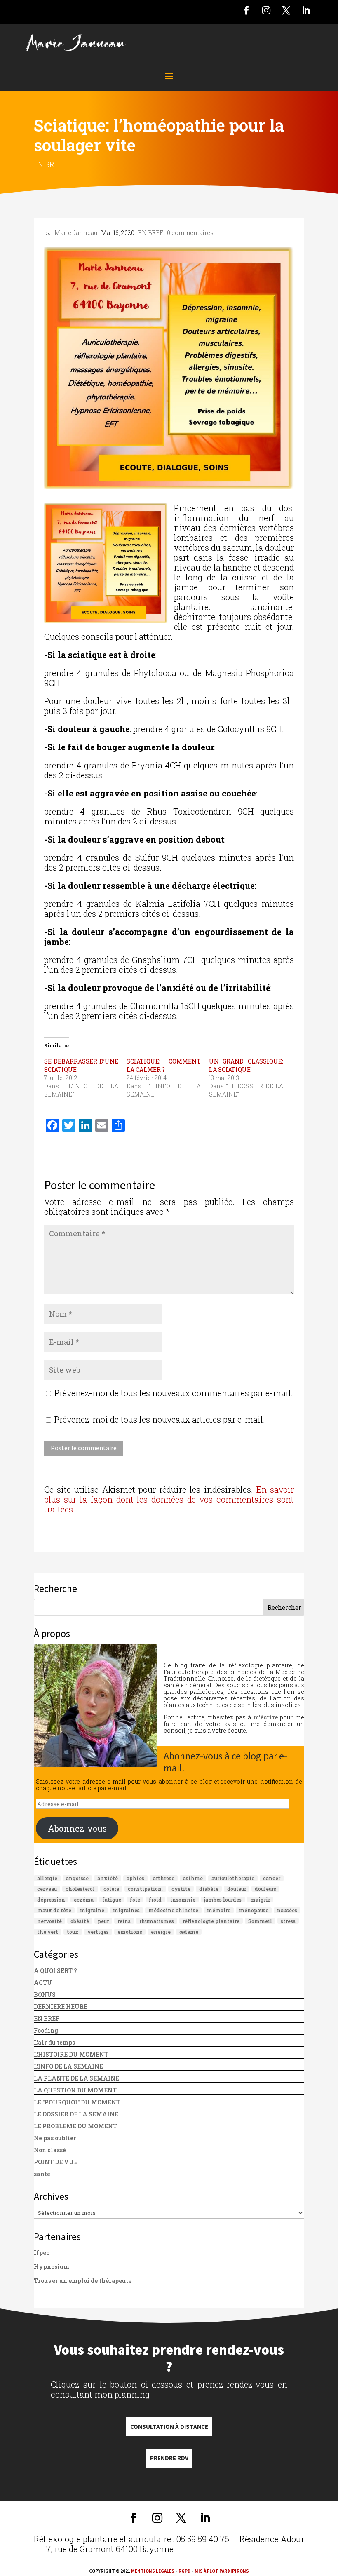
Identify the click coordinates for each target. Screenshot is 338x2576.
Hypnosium (52, 2267)
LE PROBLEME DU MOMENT (75, 2126)
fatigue (112, 1900)
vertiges (98, 1932)
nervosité (49, 1921)
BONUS (45, 1995)
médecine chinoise (173, 1910)
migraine (92, 1910)
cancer (272, 1878)
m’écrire (266, 1717)
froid (155, 1900)
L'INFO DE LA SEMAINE (68, 2066)
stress (288, 1921)
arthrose (164, 1878)
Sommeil (260, 1921)
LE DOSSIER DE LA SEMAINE (76, 2114)
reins (124, 1921)
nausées (287, 1910)
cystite (181, 1889)
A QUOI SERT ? (55, 1971)
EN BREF (48, 164)
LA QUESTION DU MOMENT (75, 2090)
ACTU (43, 1983)
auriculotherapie (233, 1878)
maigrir (260, 1900)
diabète (209, 1889)
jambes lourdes (223, 1900)
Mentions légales (153, 2571)
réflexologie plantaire (211, 1921)
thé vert (48, 1932)
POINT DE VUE (56, 2162)
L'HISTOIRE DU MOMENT (71, 2054)
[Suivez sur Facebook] (246, 10)
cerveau (47, 1889)
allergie (47, 1878)
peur (103, 1921)
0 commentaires (190, 233)
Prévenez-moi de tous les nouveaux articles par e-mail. (160, 1419)
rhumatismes (157, 1921)
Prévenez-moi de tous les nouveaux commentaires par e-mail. (174, 1393)
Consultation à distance (169, 2427)
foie (135, 1900)
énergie (161, 1932)
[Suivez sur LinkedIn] (306, 10)
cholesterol (80, 1889)
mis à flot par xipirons (222, 2571)
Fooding (46, 2030)
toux (73, 1932)
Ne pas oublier (55, 2138)
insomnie (183, 1900)
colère (111, 1889)
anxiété (108, 1878)
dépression (51, 1900)
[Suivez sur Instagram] (266, 10)
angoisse (77, 1878)
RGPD (184, 2571)
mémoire (219, 1910)
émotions (130, 1932)
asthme (193, 1878)
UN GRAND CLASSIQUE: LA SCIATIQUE (246, 1065)
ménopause (254, 1910)
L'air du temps (54, 2042)
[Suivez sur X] (286, 10)
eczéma (84, 1900)
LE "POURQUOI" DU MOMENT (77, 2102)
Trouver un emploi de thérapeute (83, 2281)
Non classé (50, 2150)
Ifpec (42, 2253)
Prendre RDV (169, 2458)
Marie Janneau (76, 233)
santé (42, 2174)
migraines (126, 1910)
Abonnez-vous (77, 1828)
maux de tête (54, 1910)
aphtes (135, 1878)
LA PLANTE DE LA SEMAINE (76, 2078)
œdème (189, 1932)
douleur (237, 1889)
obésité (80, 1921)
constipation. (145, 1889)
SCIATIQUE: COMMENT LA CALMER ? (164, 1065)
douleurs (265, 1889)
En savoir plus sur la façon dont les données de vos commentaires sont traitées (169, 1499)
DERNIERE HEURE (61, 2007)
